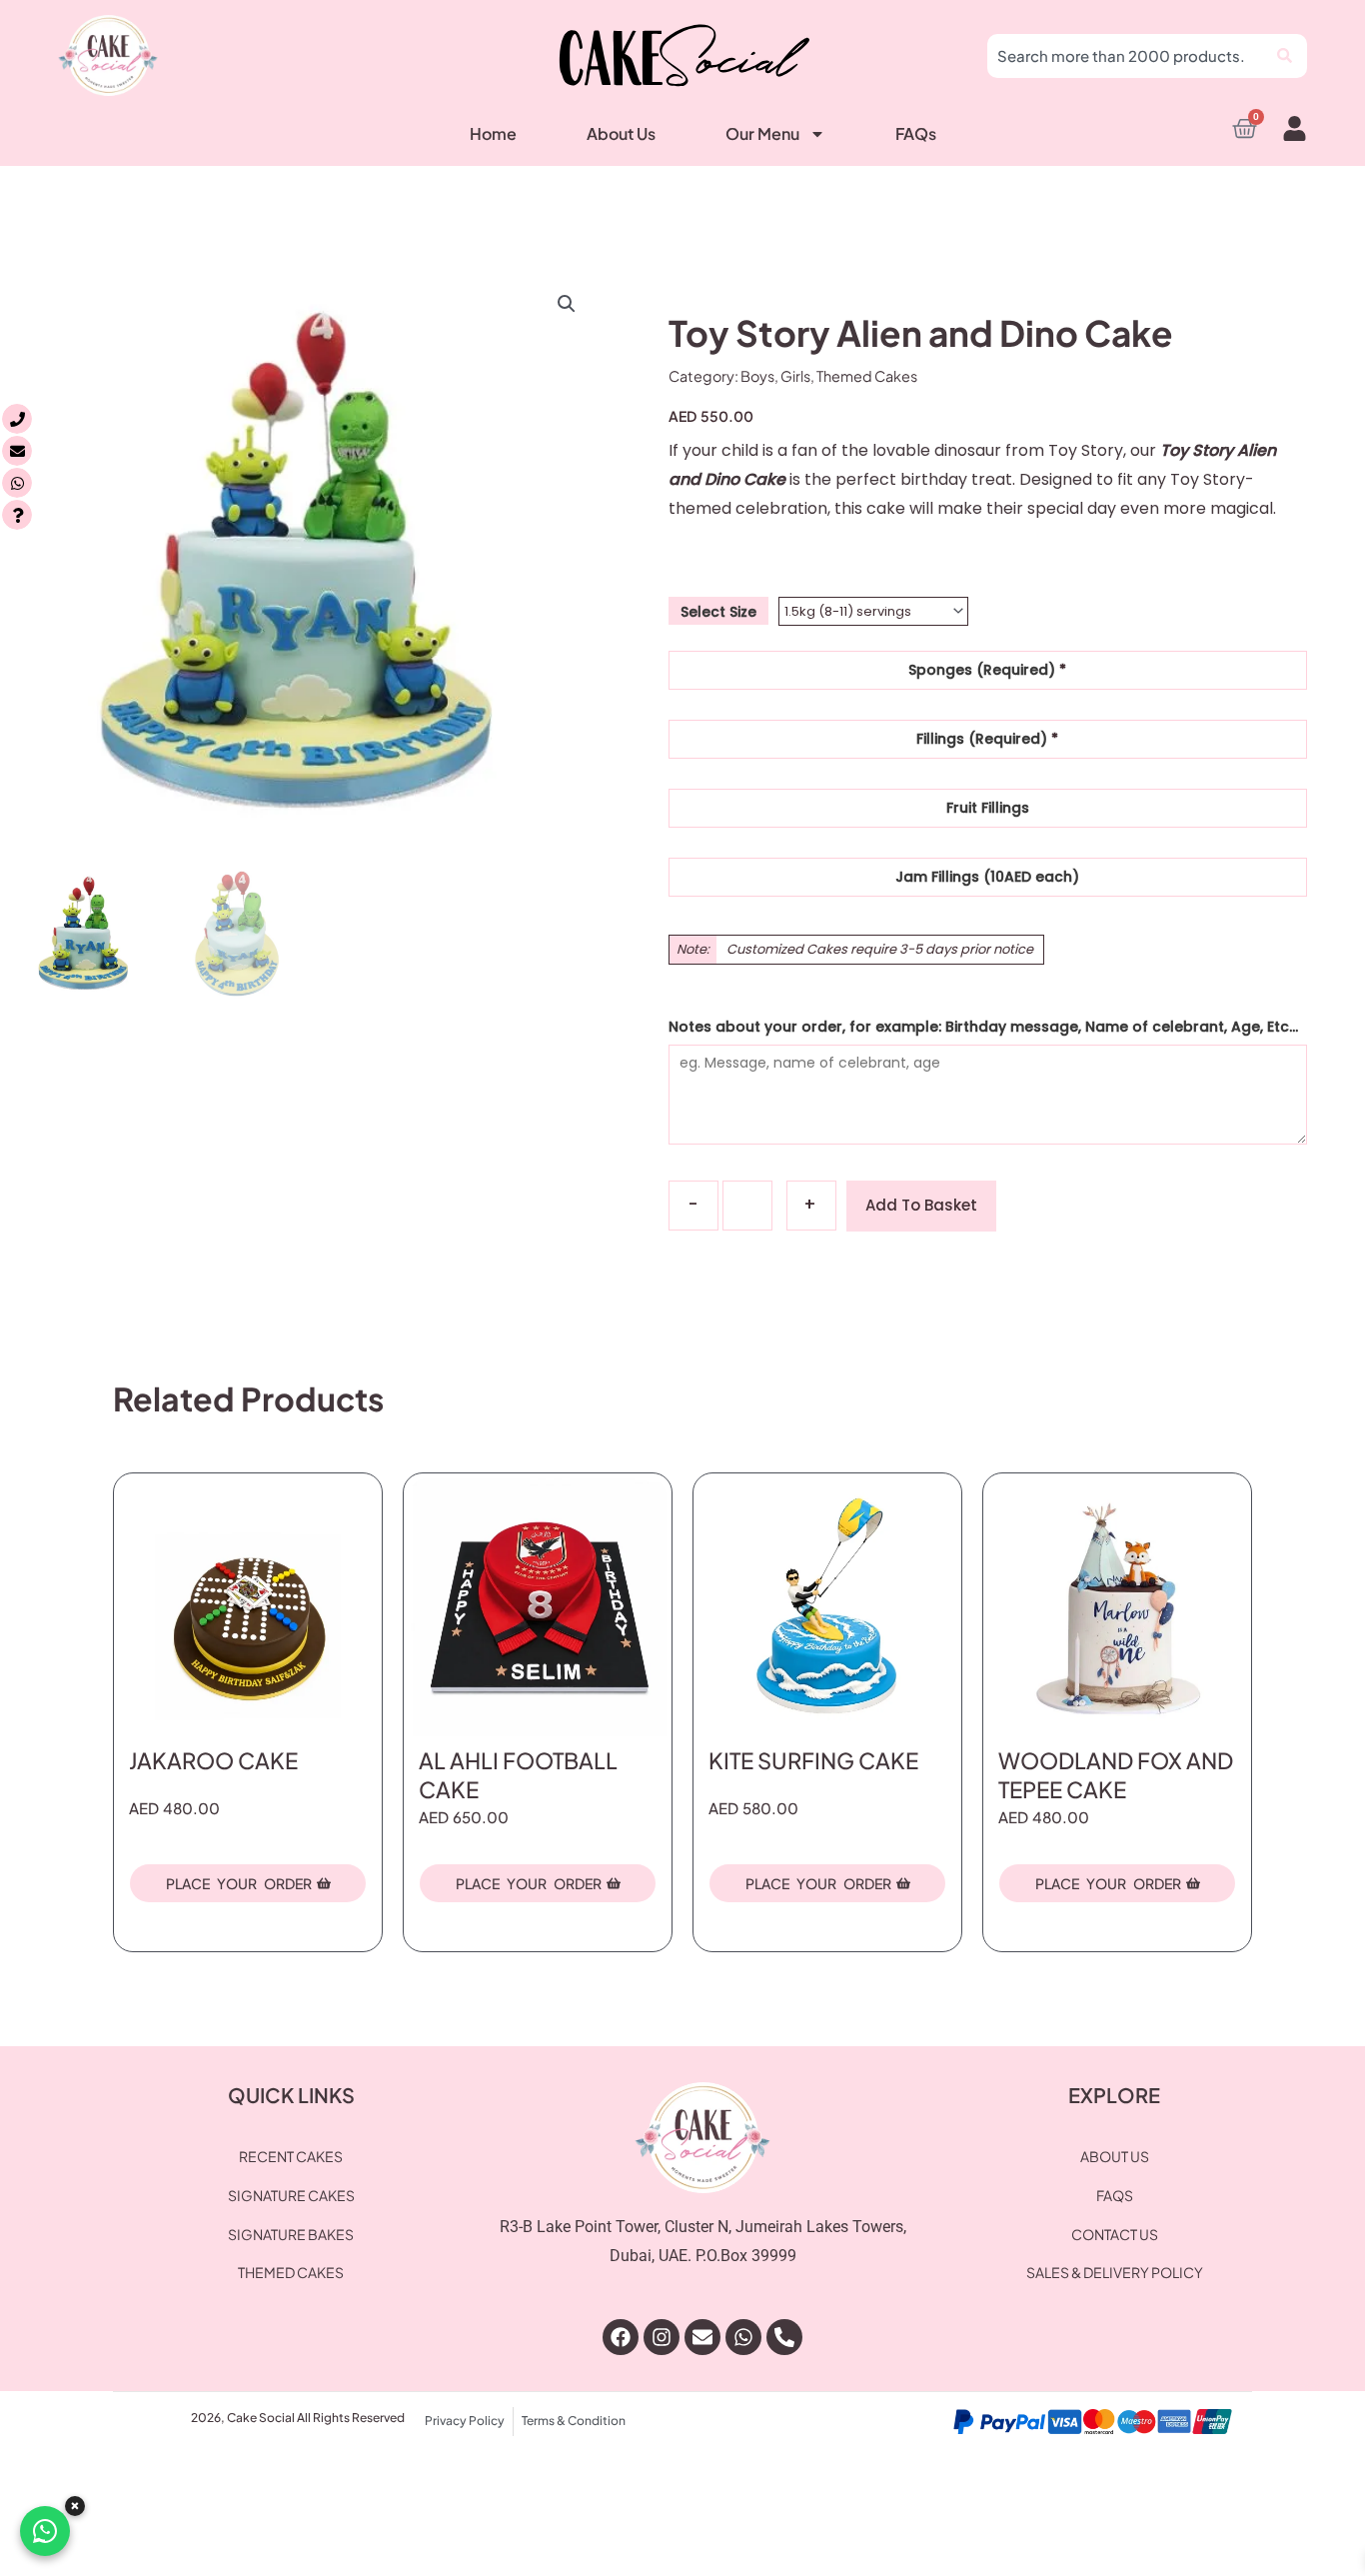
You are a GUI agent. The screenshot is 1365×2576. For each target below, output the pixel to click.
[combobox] (1127, 56)
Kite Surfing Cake (813, 1760)
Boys (757, 376)
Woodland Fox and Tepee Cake (1116, 1775)
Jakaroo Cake (213, 1760)
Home (493, 133)
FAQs (916, 133)
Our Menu (762, 133)
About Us (621, 133)
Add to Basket (921, 1205)
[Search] (1287, 56)
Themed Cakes (867, 376)
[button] (567, 304)
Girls (795, 376)
